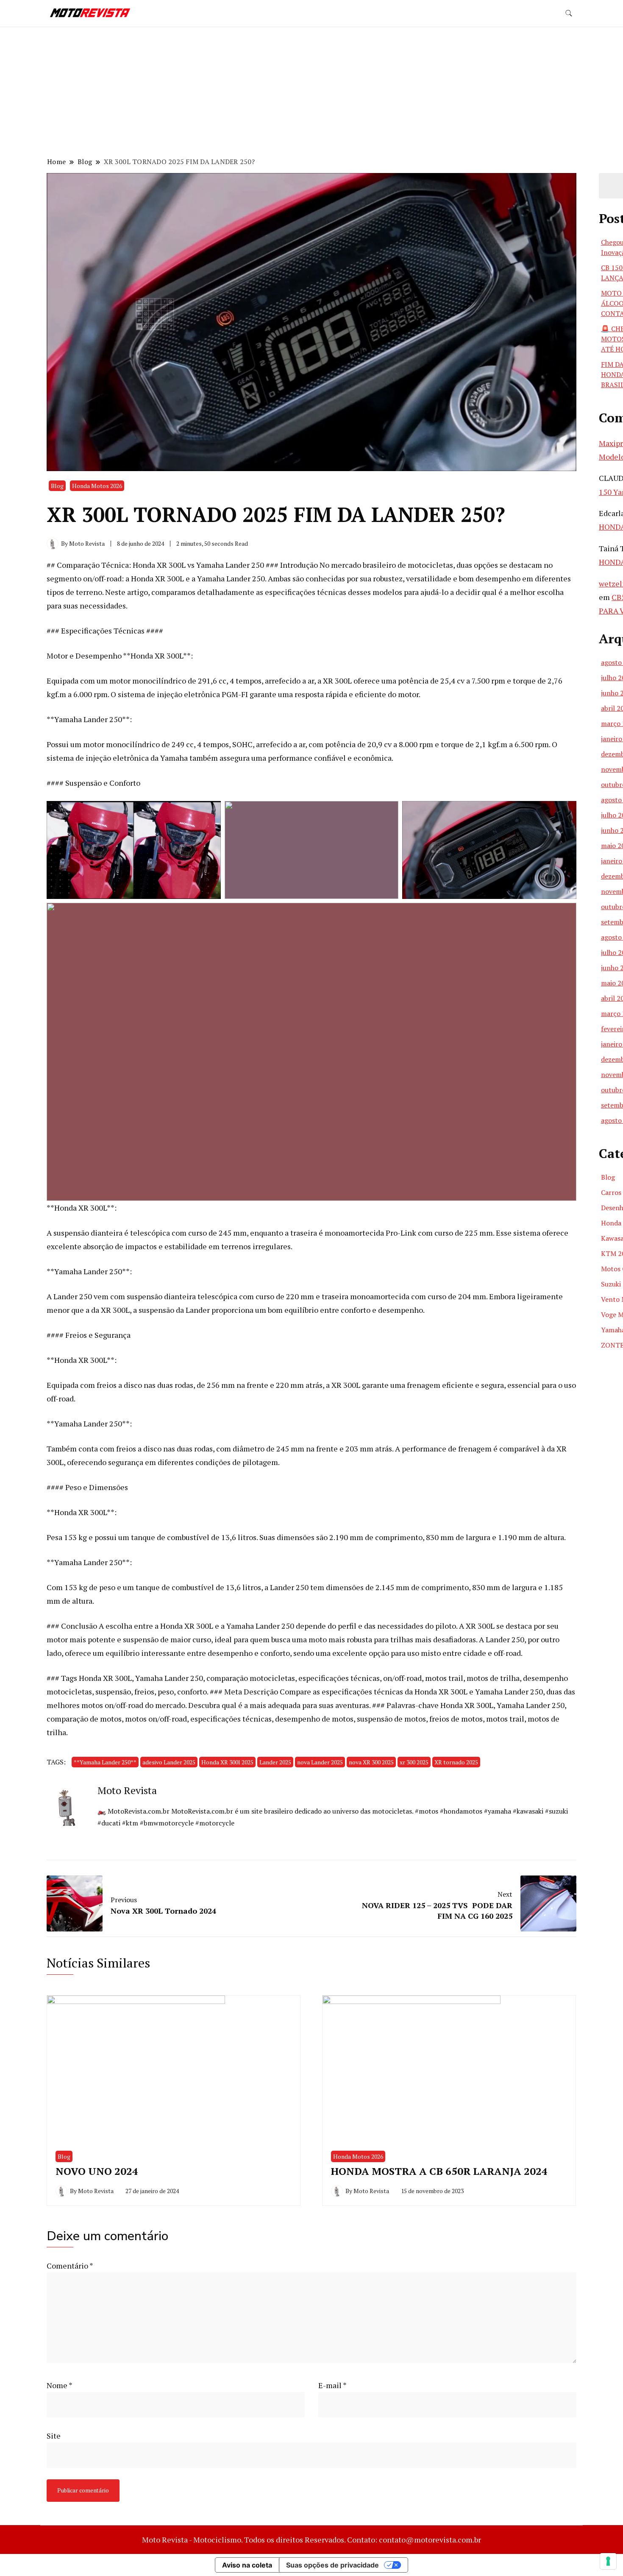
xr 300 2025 (414, 1762)
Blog (57, 486)
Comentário (70, 2266)
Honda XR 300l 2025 (227, 1762)
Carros (611, 1192)
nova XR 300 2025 (371, 1762)
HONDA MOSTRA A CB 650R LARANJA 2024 (439, 2171)
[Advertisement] (311, 93)
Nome (60, 2385)
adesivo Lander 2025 (169, 1762)
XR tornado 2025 (456, 1762)
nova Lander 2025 (320, 1762)
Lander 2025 (275, 1762)
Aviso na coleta (247, 2565)
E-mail (332, 2385)
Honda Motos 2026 (97, 486)
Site (54, 2436)
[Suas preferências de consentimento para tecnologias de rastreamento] (608, 2561)
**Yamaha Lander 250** (105, 1762)
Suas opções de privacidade (332, 2565)
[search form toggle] (569, 13)
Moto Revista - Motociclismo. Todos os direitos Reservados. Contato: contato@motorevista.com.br (311, 2540)
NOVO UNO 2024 (97, 2171)
